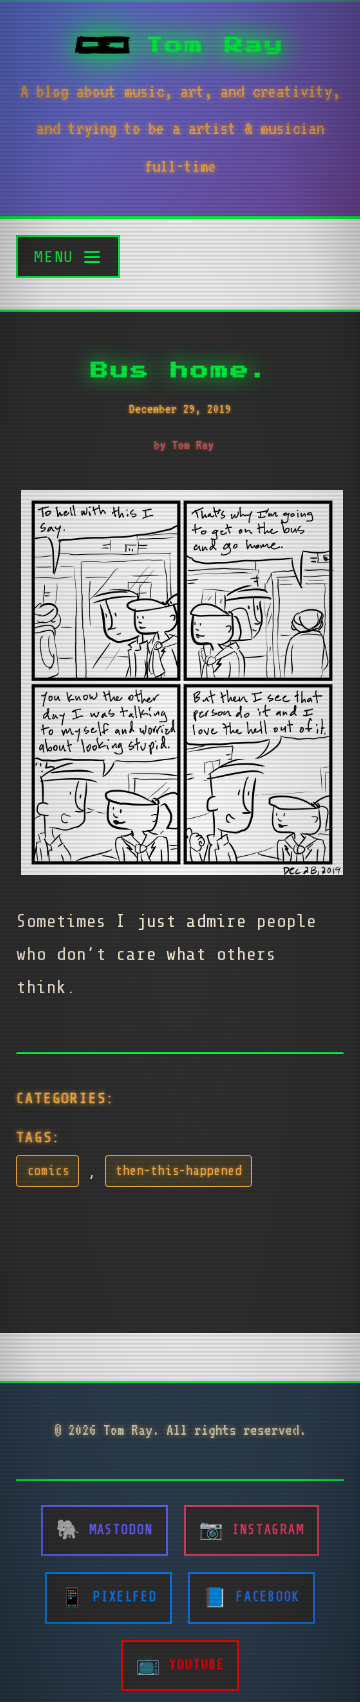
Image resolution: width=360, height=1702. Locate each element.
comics (48, 1171)
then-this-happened (179, 1171)
